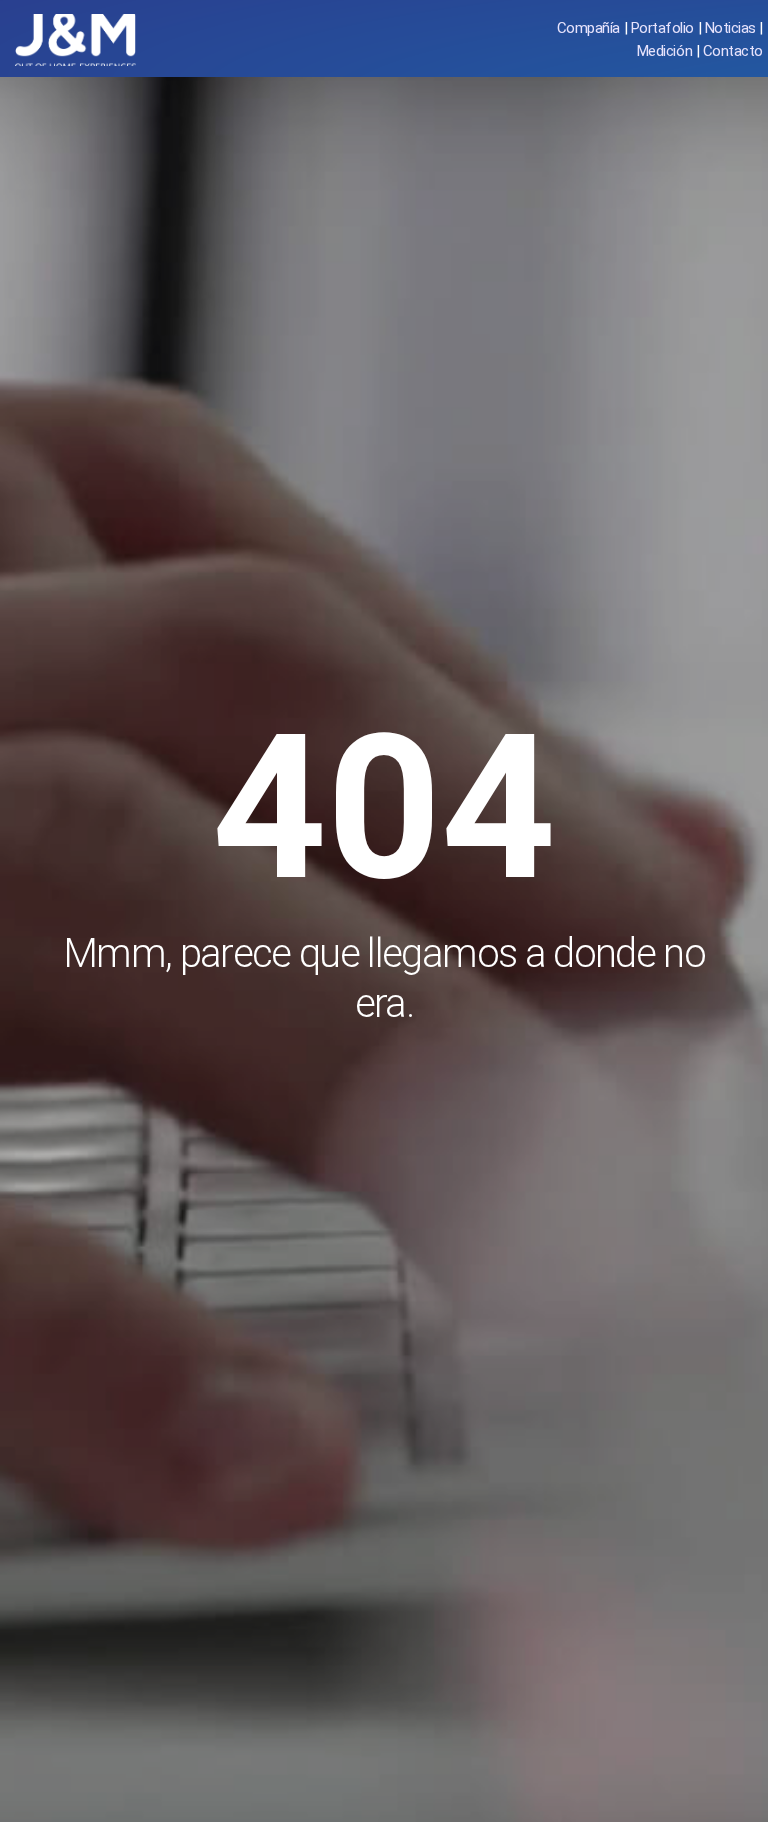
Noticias (730, 28)
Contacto (733, 51)
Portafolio (662, 28)
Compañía (588, 28)
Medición (664, 51)
